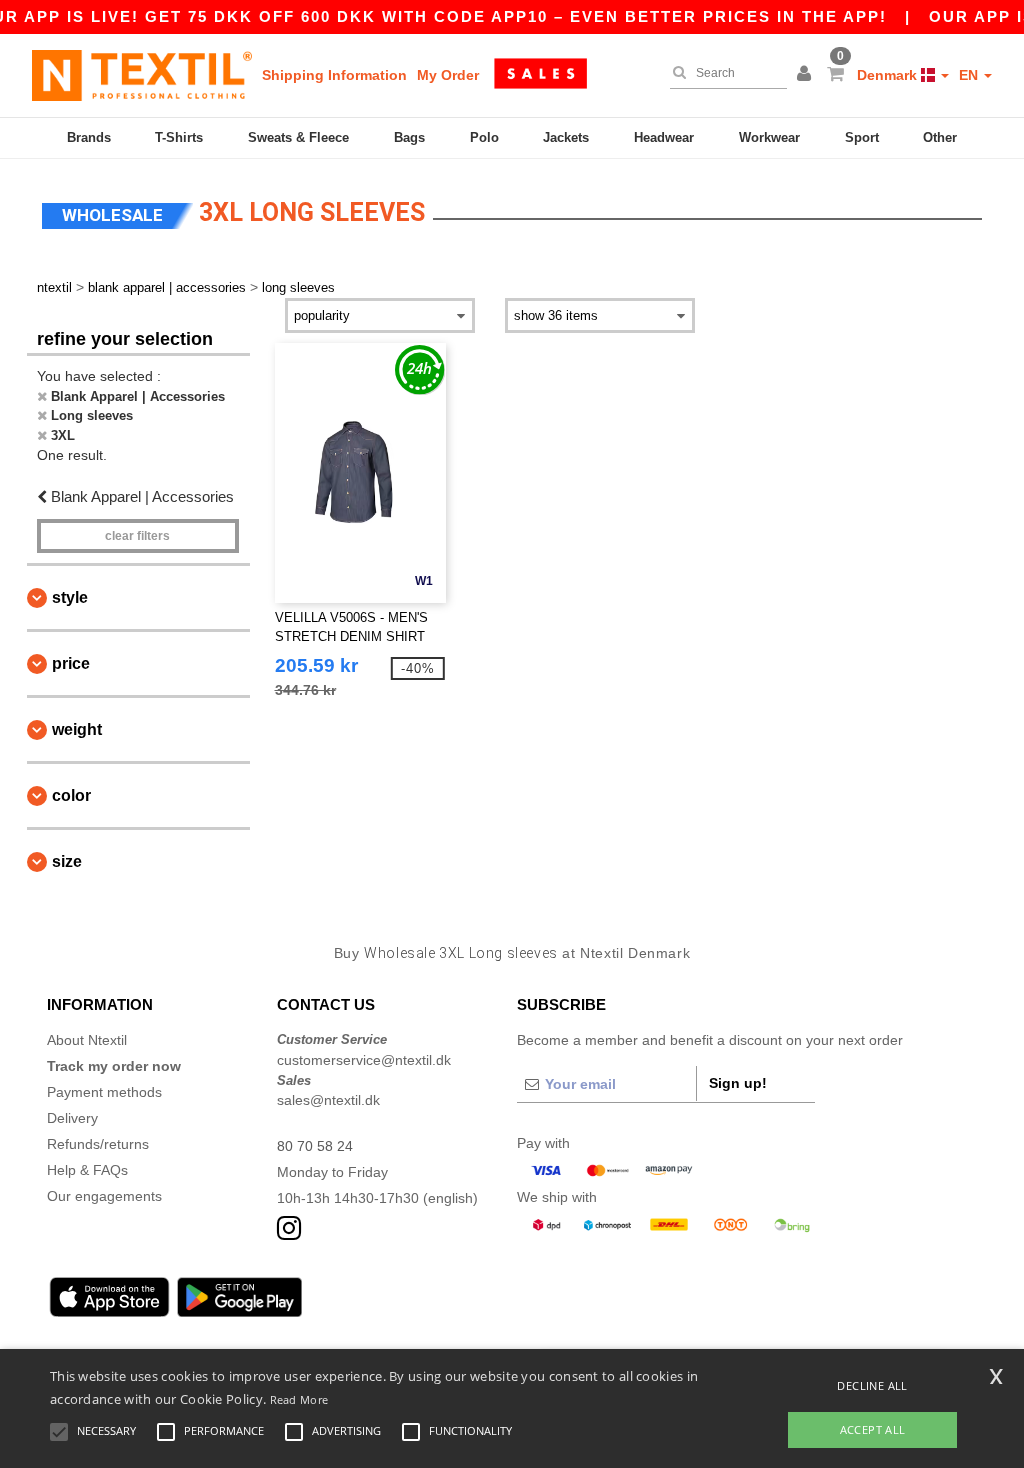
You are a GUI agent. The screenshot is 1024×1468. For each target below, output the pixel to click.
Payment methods (104, 1092)
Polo (484, 137)
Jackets (566, 137)
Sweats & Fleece (298, 137)
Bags (409, 137)
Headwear (664, 137)
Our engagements (104, 1196)
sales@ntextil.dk (328, 1100)
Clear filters (137, 536)
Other (940, 137)
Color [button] (71, 795)
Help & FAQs (87, 1170)
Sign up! (738, 1083)
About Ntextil (87, 1040)
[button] (807, 75)
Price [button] (71, 663)
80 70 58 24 (315, 1146)
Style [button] (70, 597)
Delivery (72, 1118)
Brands (89, 137)
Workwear (769, 137)
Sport (862, 137)
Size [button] (67, 861)
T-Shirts (179, 137)
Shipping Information (334, 75)
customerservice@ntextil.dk (364, 1060)
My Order (448, 75)
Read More (299, 1399)
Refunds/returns (98, 1144)
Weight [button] (77, 729)
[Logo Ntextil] (142, 75)
